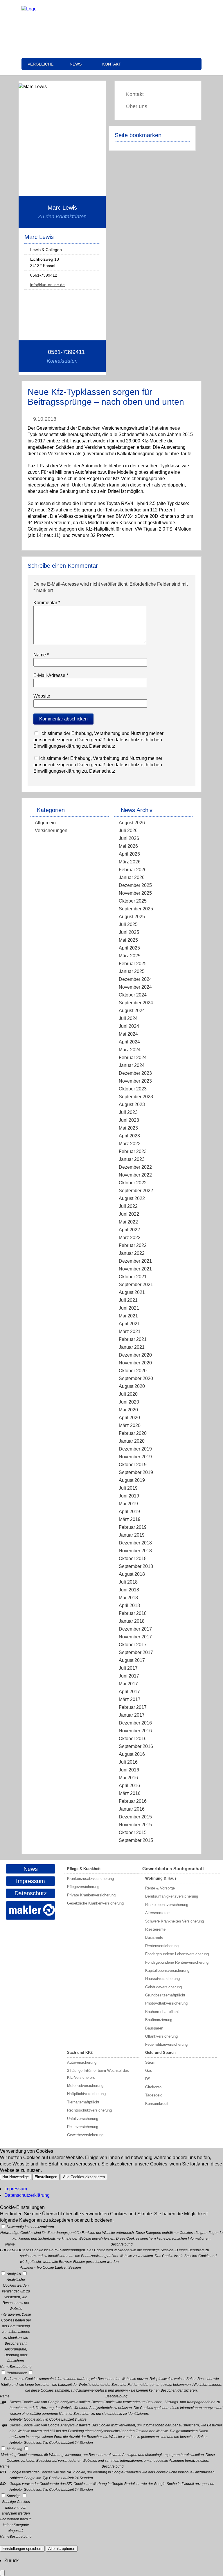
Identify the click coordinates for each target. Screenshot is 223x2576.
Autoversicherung (82, 2062)
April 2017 (129, 1692)
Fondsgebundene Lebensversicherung (177, 1954)
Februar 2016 (133, 1801)
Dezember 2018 (135, 1543)
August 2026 (132, 823)
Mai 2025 (128, 940)
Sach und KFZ (80, 2053)
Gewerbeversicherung (85, 2135)
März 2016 (130, 1793)
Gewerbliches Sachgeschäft (173, 1869)
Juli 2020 (128, 1394)
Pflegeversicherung (83, 1887)
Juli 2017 (128, 1668)
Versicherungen (51, 830)
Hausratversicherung (162, 1979)
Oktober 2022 (133, 1183)
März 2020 (130, 1425)
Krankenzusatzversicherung (90, 1879)
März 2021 (130, 1331)
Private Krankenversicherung (91, 1895)
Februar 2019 (133, 1527)
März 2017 (130, 1699)
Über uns (137, 106)
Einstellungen (46, 2177)
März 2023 (130, 1144)
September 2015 (136, 1840)
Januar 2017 (132, 1715)
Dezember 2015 (135, 1817)
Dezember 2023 (135, 1073)
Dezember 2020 (135, 1355)
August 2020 (132, 1386)
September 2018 (136, 1566)
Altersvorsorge (157, 1913)
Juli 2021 (128, 1300)
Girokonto (153, 2087)
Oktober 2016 (133, 1739)
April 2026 (129, 854)
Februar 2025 (133, 964)
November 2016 (135, 1731)
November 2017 (135, 1637)
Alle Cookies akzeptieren (84, 2177)
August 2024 (132, 1011)
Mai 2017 (128, 1684)
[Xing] (145, 9)
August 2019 (132, 1480)
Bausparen (154, 2028)
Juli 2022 (128, 1206)
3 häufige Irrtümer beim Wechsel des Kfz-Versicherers (98, 2074)
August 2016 (132, 1754)
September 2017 (136, 1652)
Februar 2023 (133, 1151)
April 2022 (129, 1230)
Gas (149, 2071)
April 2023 (129, 1136)
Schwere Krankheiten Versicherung (175, 1921)
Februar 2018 (133, 1613)
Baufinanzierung (159, 2020)
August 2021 (132, 1292)
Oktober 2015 (133, 1832)
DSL (149, 2079)
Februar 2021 (133, 1339)
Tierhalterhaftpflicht (83, 2102)
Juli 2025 (128, 924)
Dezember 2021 (135, 1261)
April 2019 (129, 1512)
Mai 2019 (128, 1504)
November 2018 (135, 1551)
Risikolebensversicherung (167, 1905)
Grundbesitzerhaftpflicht (165, 1995)
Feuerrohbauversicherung (166, 2044)
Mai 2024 (128, 1034)
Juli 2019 (128, 1488)
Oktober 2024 (133, 995)
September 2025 (136, 909)
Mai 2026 (128, 846)
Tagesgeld (154, 2095)
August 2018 (132, 1574)
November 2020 (135, 1363)
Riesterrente (155, 1929)
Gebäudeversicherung (163, 1987)
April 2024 (129, 1042)
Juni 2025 (129, 932)
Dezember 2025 (135, 885)
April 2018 (129, 1605)
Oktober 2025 (133, 901)
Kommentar (47, 603)
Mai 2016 (128, 1778)
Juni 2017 (129, 1676)
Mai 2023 (128, 1128)
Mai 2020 (128, 1410)
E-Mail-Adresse (51, 675)
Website (42, 696)
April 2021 (129, 1324)
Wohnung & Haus (161, 1878)
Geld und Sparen (160, 2053)
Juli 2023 (128, 1112)
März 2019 (130, 1519)
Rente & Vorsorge (160, 1888)
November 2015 (135, 1825)
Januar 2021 (132, 1347)
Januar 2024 (132, 1065)
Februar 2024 (133, 1058)
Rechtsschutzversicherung (89, 2110)
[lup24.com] (29, 9)
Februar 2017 (133, 1707)
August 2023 (132, 1104)
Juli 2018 (128, 1582)
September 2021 (136, 1285)
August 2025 (132, 917)
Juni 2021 (129, 1308)
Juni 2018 (129, 1590)
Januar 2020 (132, 1441)
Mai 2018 (128, 1598)
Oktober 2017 (133, 1645)
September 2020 (136, 1378)
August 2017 (132, 1660)
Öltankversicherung (161, 2036)
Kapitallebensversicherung (167, 1970)
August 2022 (132, 1198)
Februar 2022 (133, 1245)
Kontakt (112, 64)
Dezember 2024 (135, 979)
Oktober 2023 (133, 1089)
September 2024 (136, 1003)
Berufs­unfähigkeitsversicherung (172, 1896)
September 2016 (136, 1746)
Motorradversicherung (85, 2086)
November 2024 (135, 987)
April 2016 (129, 1786)
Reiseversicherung (83, 2127)
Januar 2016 (132, 1809)
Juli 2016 (128, 1762)
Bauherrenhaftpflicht (162, 2012)
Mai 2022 (128, 1222)
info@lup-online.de (47, 285)
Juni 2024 (129, 1026)
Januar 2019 (132, 1535)
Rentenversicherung (162, 1946)
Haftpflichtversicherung (86, 2094)
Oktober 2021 (133, 1277)
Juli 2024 (128, 1018)
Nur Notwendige (16, 2177)
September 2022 (136, 1191)
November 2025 (135, 893)
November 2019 (135, 1457)
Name (41, 655)
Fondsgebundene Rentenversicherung (177, 1962)
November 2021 (135, 1269)
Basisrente (154, 1937)
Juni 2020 (129, 1402)
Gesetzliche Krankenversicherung (95, 1903)
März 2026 (130, 862)
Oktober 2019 (133, 1465)
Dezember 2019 (135, 1449)
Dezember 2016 (135, 1723)
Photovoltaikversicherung (166, 2003)
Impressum (30, 1881)
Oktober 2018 (133, 1559)
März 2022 (130, 1238)
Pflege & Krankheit (84, 1869)
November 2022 (135, 1175)
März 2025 (130, 956)
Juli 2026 (128, 830)
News (76, 64)
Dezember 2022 (135, 1167)
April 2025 (129, 948)
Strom (150, 2062)
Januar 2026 (132, 877)
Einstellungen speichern (22, 2549)
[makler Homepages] (30, 1910)
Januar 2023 (132, 1159)
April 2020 (129, 1418)
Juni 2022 (129, 1214)
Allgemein (45, 823)
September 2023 (136, 1097)
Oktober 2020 (133, 1371)
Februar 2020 (133, 1433)
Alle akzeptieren (62, 2549)
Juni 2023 (129, 1120)
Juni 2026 (129, 838)
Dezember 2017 (135, 1629)
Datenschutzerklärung (27, 2195)
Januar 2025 (132, 971)
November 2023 (135, 1081)
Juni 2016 (129, 1770)
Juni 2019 (129, 1496)
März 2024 (130, 1050)
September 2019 (136, 1472)
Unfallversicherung (83, 2119)
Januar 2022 (132, 1253)
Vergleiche (41, 64)
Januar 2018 (132, 1621)
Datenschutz (102, 746)
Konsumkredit (157, 2104)
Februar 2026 (133, 870)
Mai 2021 (128, 1316)
